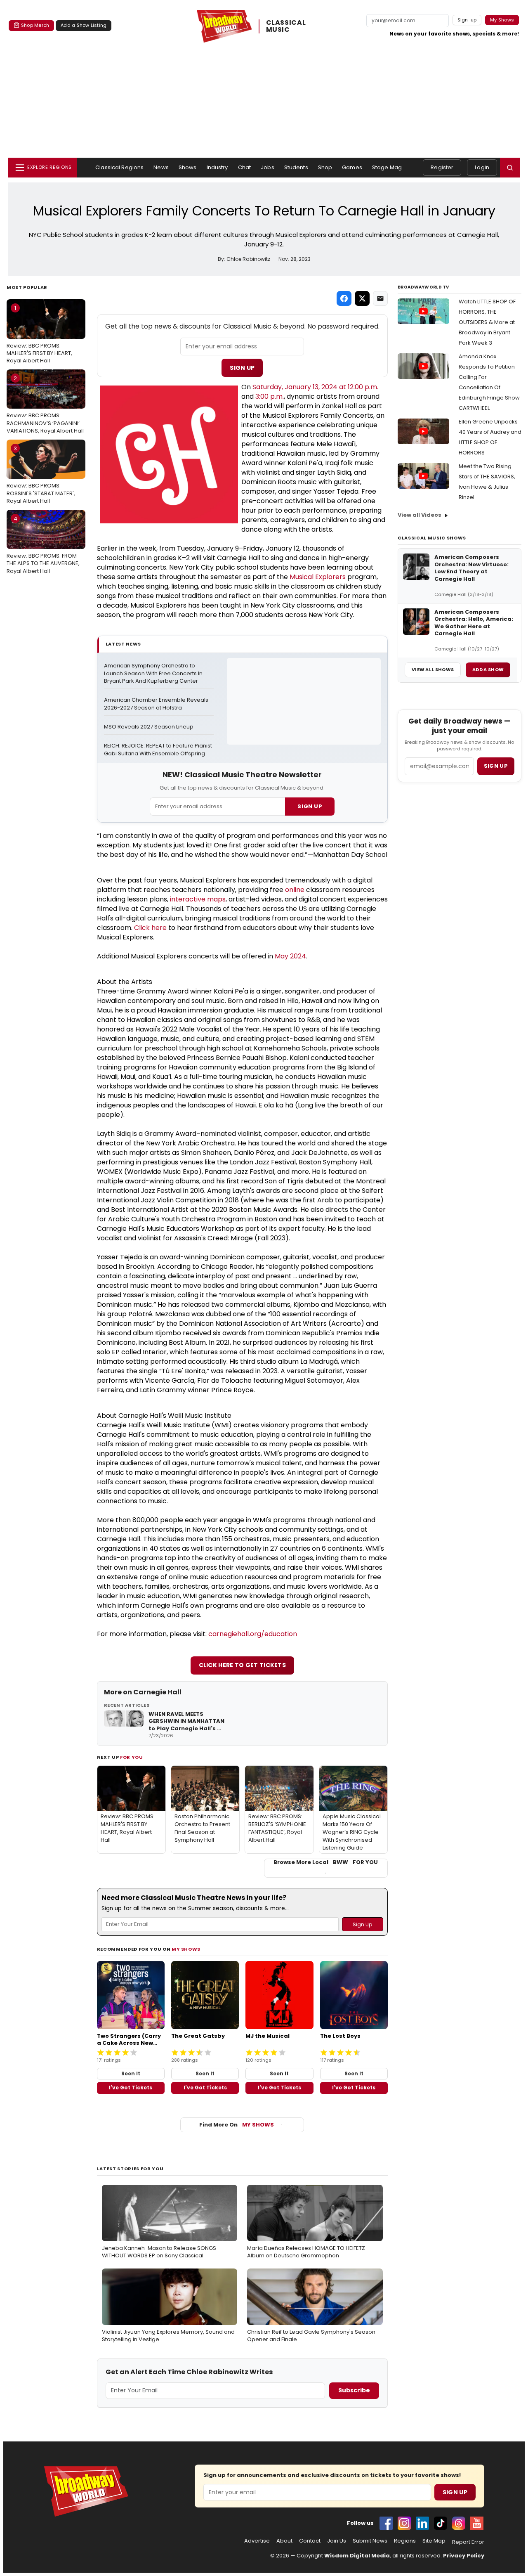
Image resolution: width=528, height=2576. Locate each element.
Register (442, 167)
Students (296, 167)
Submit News (370, 2541)
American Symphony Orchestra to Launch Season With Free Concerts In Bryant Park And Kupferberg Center (154, 674)
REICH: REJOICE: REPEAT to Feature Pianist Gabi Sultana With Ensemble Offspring (159, 750)
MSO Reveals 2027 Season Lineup (149, 727)
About (284, 2541)
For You (132, 1757)
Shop (325, 167)
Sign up (496, 766)
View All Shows (433, 669)
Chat (245, 167)
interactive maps (198, 899)
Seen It (131, 2073)
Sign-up (467, 20)
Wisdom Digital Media (357, 2556)
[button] (510, 168)
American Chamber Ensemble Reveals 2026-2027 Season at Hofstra (157, 704)
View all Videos (420, 515)
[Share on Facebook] (344, 298)
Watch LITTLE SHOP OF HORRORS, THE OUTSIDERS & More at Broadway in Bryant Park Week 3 (487, 322)
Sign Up (242, 368)
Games (352, 167)
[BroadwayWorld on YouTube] (477, 2523)
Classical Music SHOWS (432, 538)
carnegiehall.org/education (253, 1634)
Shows (188, 167)
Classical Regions (119, 167)
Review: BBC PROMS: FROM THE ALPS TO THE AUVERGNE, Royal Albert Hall (43, 545)
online (295, 890)
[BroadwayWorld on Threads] (459, 2523)
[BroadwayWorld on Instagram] (404, 2523)
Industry (217, 167)
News (161, 167)
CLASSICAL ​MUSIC (287, 26)
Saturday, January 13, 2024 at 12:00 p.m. (315, 387)
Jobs (268, 167)
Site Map (434, 2541)
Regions (405, 2541)
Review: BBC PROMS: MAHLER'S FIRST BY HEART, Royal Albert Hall (39, 334)
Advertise (257, 2541)
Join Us (337, 2541)
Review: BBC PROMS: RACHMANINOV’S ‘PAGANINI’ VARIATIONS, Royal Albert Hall (45, 404)
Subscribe (354, 2390)
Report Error (468, 2542)
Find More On (237, 2125)
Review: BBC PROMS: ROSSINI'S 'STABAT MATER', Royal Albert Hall (41, 475)
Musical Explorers (318, 577)
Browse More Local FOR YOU (326, 1862)
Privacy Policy (464, 2556)
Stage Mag (387, 167)
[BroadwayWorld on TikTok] (441, 2523)
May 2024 (290, 956)
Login (482, 167)
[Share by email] (380, 298)
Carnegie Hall (157, 1692)
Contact (310, 2541)
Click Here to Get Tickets (243, 1665)
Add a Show (488, 669)
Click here (150, 928)
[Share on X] (362, 298)
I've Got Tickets (131, 2088)
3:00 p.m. (270, 396)
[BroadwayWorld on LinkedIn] (422, 2523)
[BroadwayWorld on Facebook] (386, 2523)
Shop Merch (35, 25)
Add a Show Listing (84, 25)
